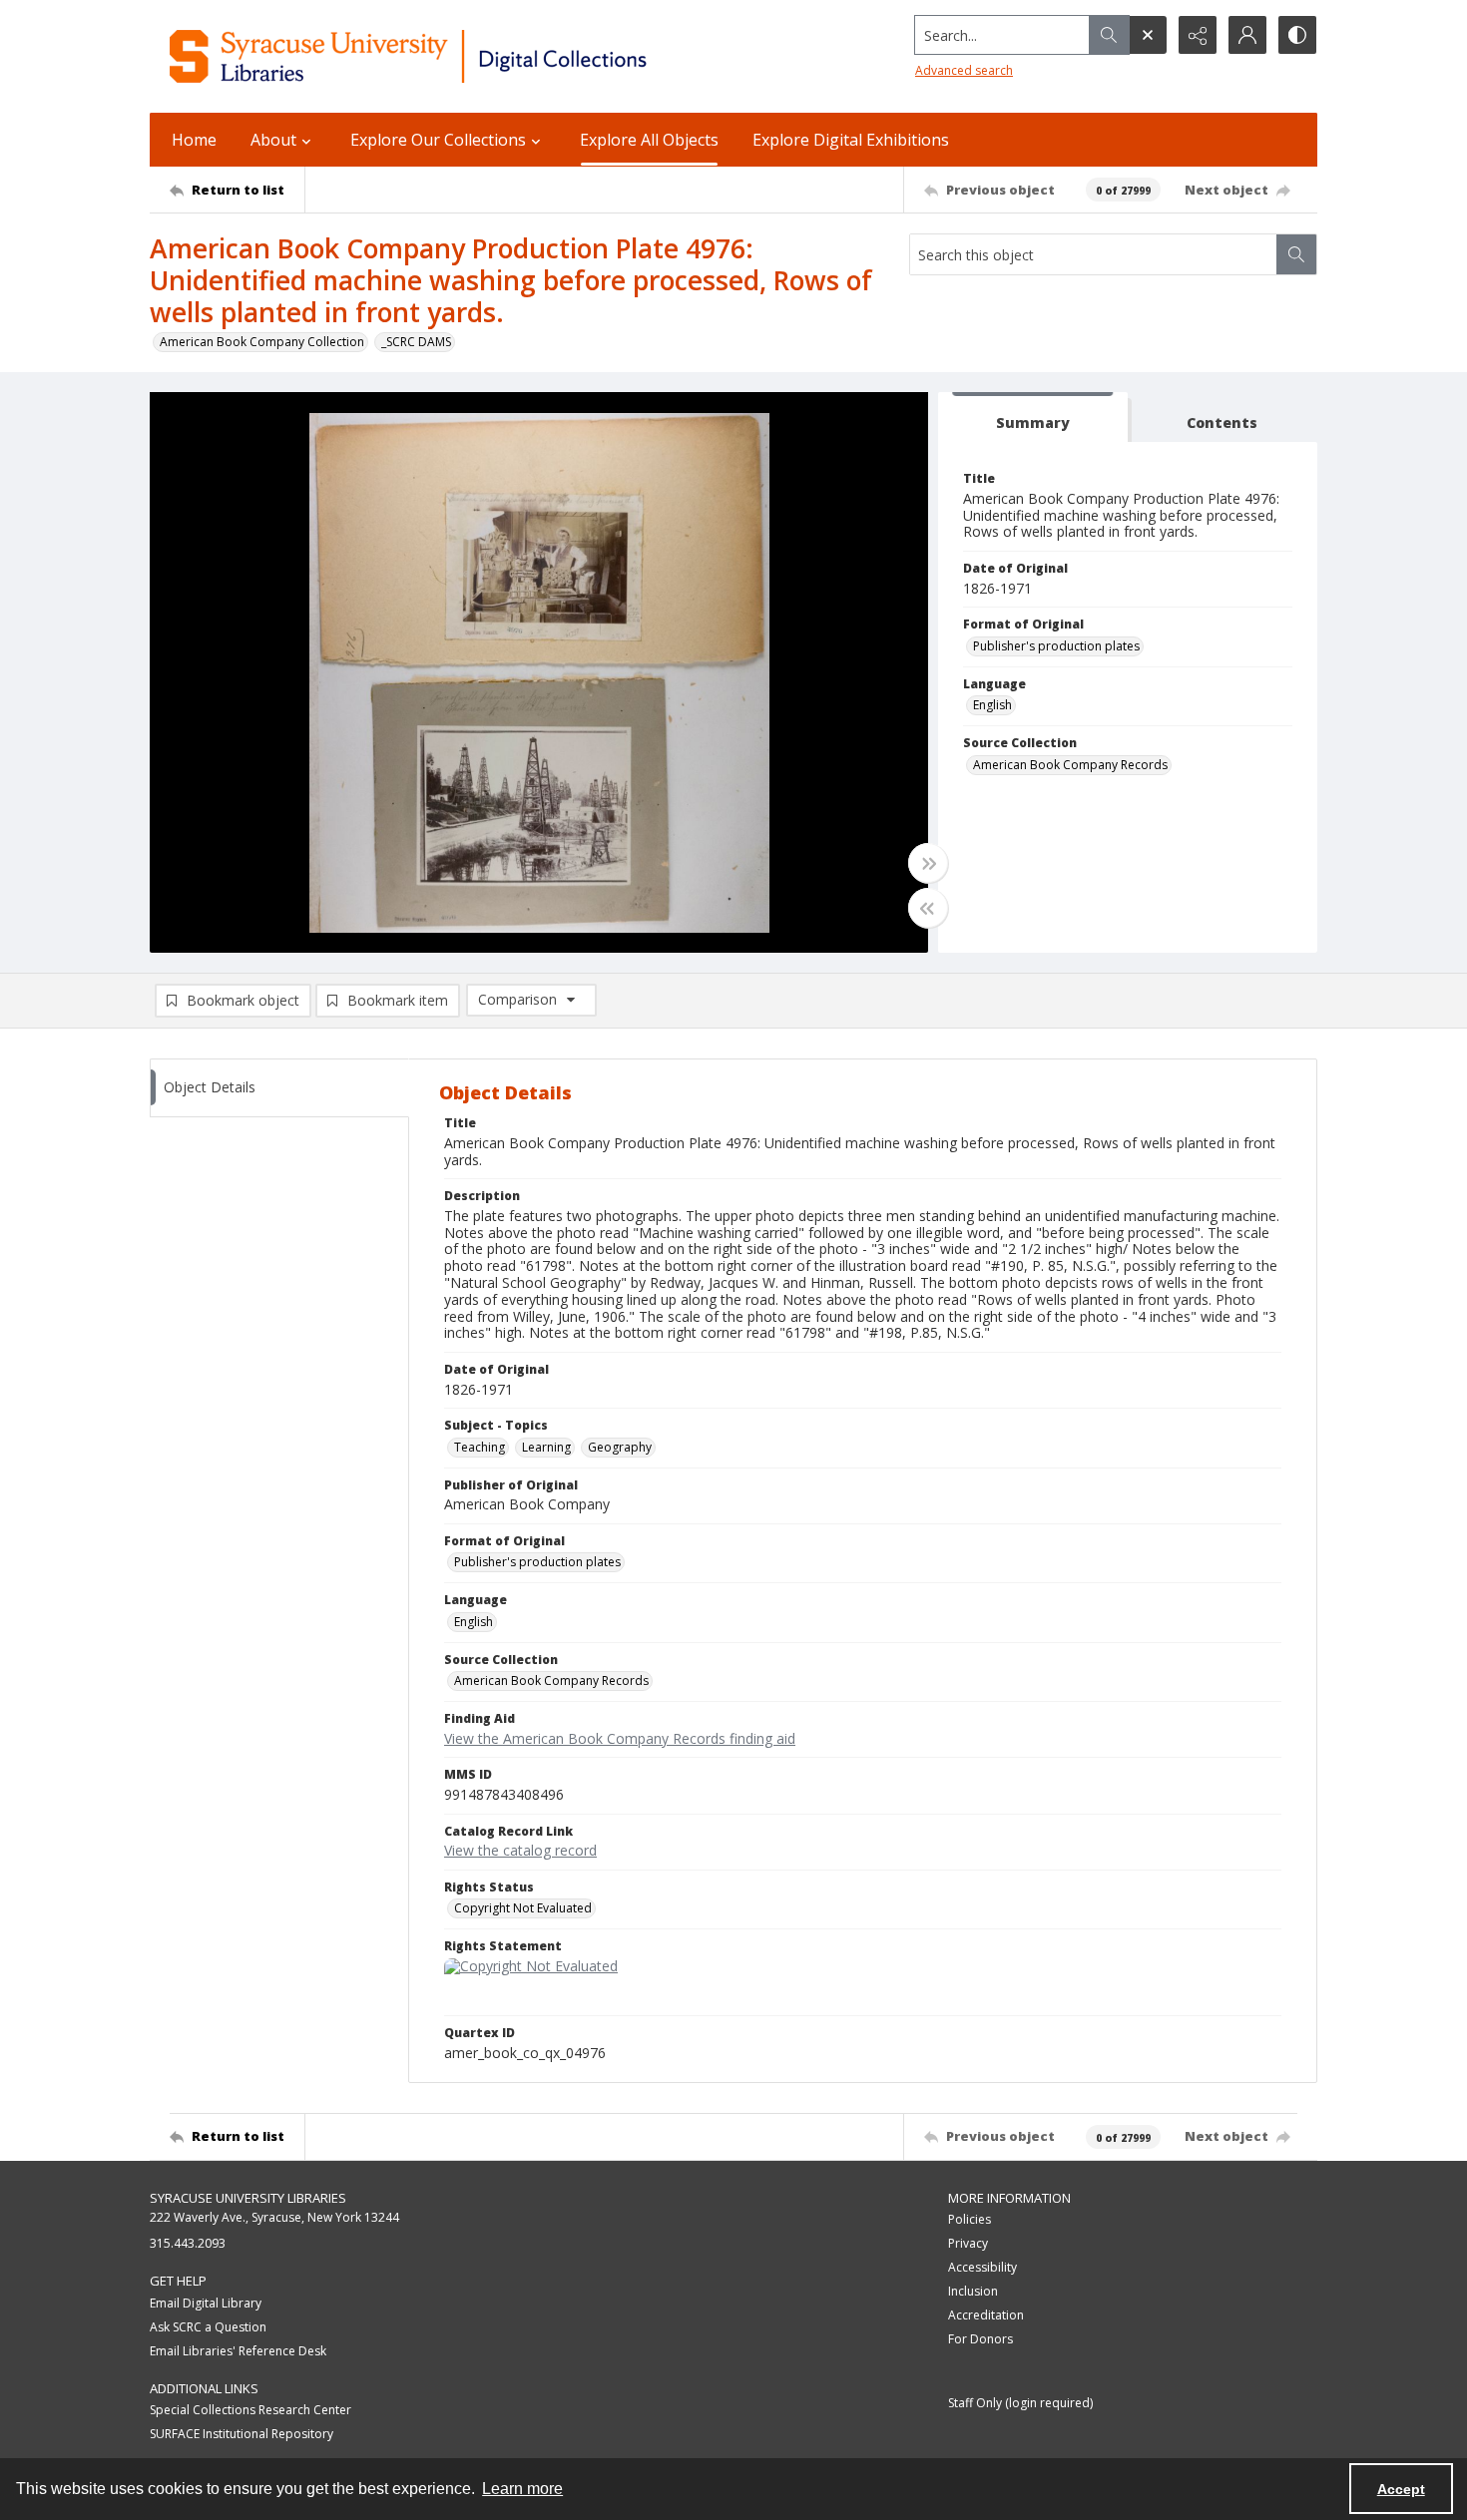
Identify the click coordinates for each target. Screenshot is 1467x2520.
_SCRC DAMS (416, 342)
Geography (620, 1447)
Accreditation (986, 2315)
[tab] (1033, 418)
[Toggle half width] (928, 908)
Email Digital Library (206, 2303)
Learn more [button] (522, 2489)
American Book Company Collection (262, 342)
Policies (970, 2219)
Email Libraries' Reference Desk (238, 2351)
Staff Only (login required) (1020, 2403)
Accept (1401, 2489)
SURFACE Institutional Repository (242, 2434)
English (992, 705)
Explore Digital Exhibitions (851, 140)
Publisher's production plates (1056, 646)
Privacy (968, 2243)
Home (194, 140)
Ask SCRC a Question (208, 2327)
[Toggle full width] (928, 863)
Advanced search (964, 70)
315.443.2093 (188, 2243)
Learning (546, 1447)
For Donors (980, 2339)
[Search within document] (1296, 254)
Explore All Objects (649, 140)
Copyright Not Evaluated (523, 1908)
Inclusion (973, 2291)
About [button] (273, 140)
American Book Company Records (1070, 765)
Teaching (480, 1447)
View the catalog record (520, 1850)
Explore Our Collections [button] (438, 140)
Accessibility (982, 2267)
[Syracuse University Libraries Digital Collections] (467, 56)
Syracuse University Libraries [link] (248, 2198)
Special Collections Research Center (250, 2410)
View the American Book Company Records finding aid (620, 1738)
